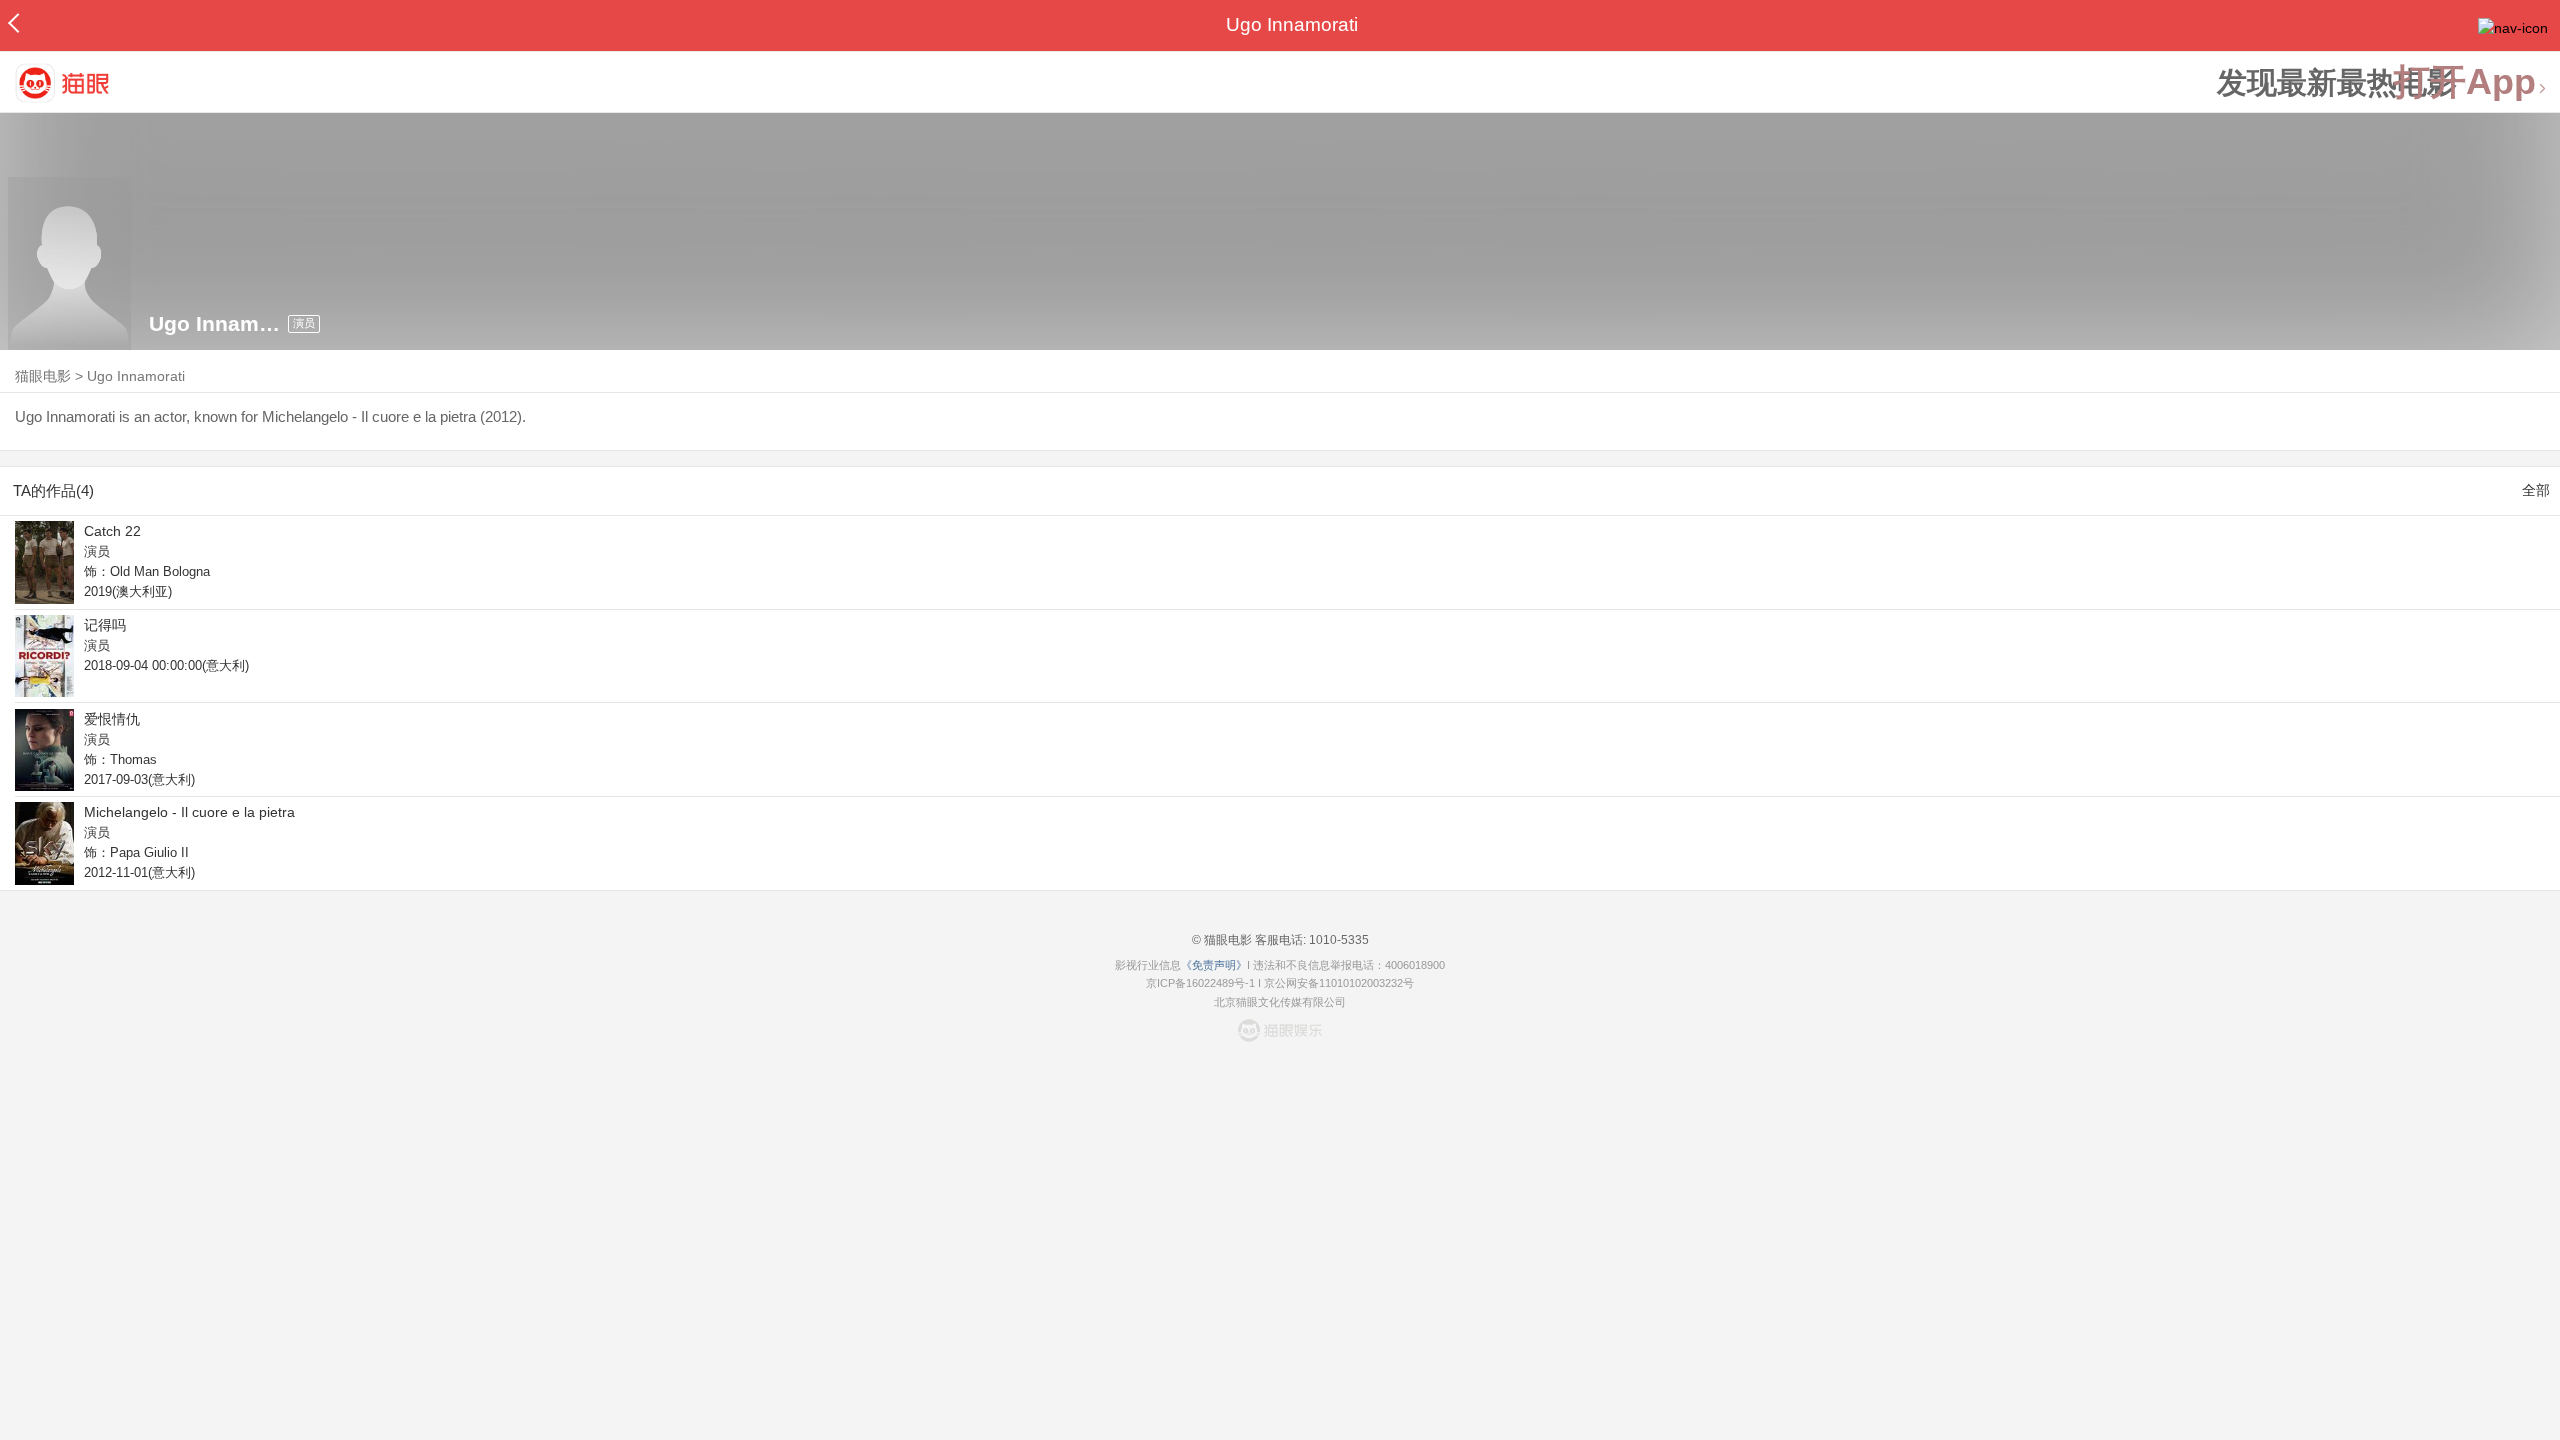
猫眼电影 (43, 376)
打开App (2465, 82)
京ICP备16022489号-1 (1200, 983)
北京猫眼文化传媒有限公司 (1280, 1002)
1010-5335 (1337, 940)
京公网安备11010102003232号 (1339, 983)
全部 (2536, 490)
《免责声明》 (1214, 965)
